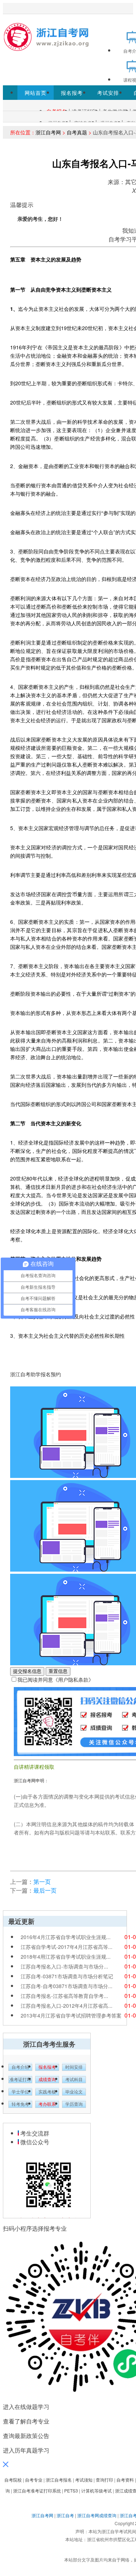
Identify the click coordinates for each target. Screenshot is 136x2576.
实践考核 (47, 2092)
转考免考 (20, 2104)
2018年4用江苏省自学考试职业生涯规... (66, 1957)
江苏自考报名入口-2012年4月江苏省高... (67, 2006)
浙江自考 (65, 2515)
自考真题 (77, 132)
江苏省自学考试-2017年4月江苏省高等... (67, 1947)
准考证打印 (20, 2080)
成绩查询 (47, 2080)
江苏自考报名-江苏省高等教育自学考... (64, 1996)
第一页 (42, 1882)
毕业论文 (74, 2092)
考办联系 (47, 2104)
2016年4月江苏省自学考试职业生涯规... (66, 1937)
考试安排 (108, 93)
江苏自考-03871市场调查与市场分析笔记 (67, 1976)
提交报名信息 (27, 1671)
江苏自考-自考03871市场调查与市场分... (67, 1986)
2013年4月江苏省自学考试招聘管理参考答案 (71, 2015)
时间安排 (74, 2067)
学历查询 (74, 2104)
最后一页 (45, 1890)
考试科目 (74, 2080)
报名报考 (72, 93)
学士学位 (20, 2092)
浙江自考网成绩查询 (97, 2515)
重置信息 (58, 1671)
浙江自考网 (48, 132)
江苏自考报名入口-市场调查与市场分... (64, 1966)
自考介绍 (20, 2067)
